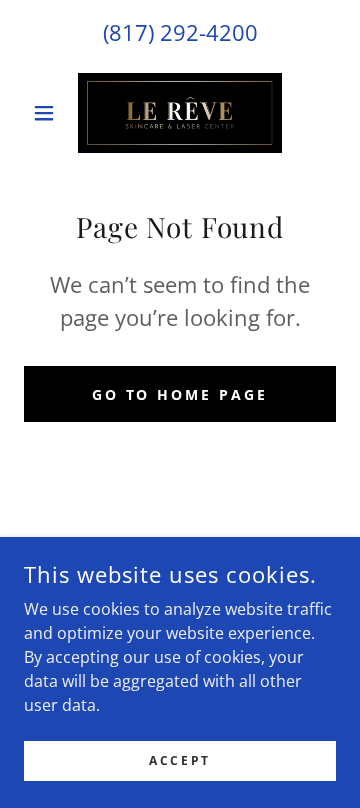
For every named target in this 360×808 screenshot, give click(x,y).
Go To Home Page (180, 394)
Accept (179, 760)
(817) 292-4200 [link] (180, 32)
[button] (47, 113)
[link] (180, 113)
